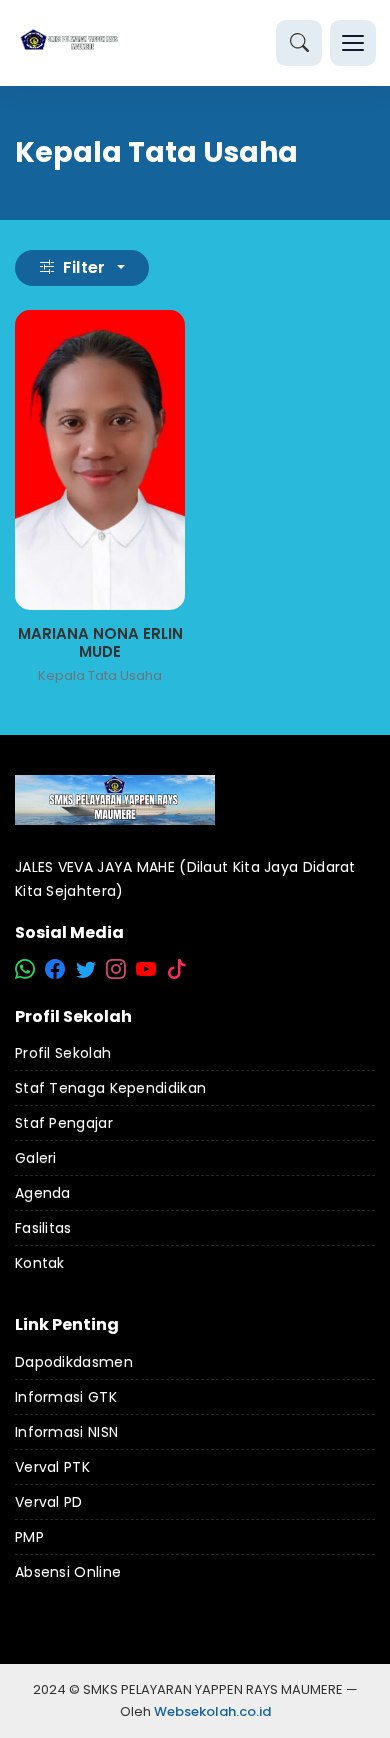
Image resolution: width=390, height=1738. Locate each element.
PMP (29, 1537)
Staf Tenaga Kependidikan (110, 1088)
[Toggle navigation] (353, 43)
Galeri (36, 1158)
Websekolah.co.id (212, 1711)
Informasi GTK (66, 1397)
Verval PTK (52, 1467)
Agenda (43, 1193)
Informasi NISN (66, 1432)
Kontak (40, 1263)
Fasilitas (43, 1228)
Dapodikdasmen (74, 1362)
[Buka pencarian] (299, 43)
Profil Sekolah (63, 1053)
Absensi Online (68, 1572)
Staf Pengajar (64, 1123)
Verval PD (49, 1502)
